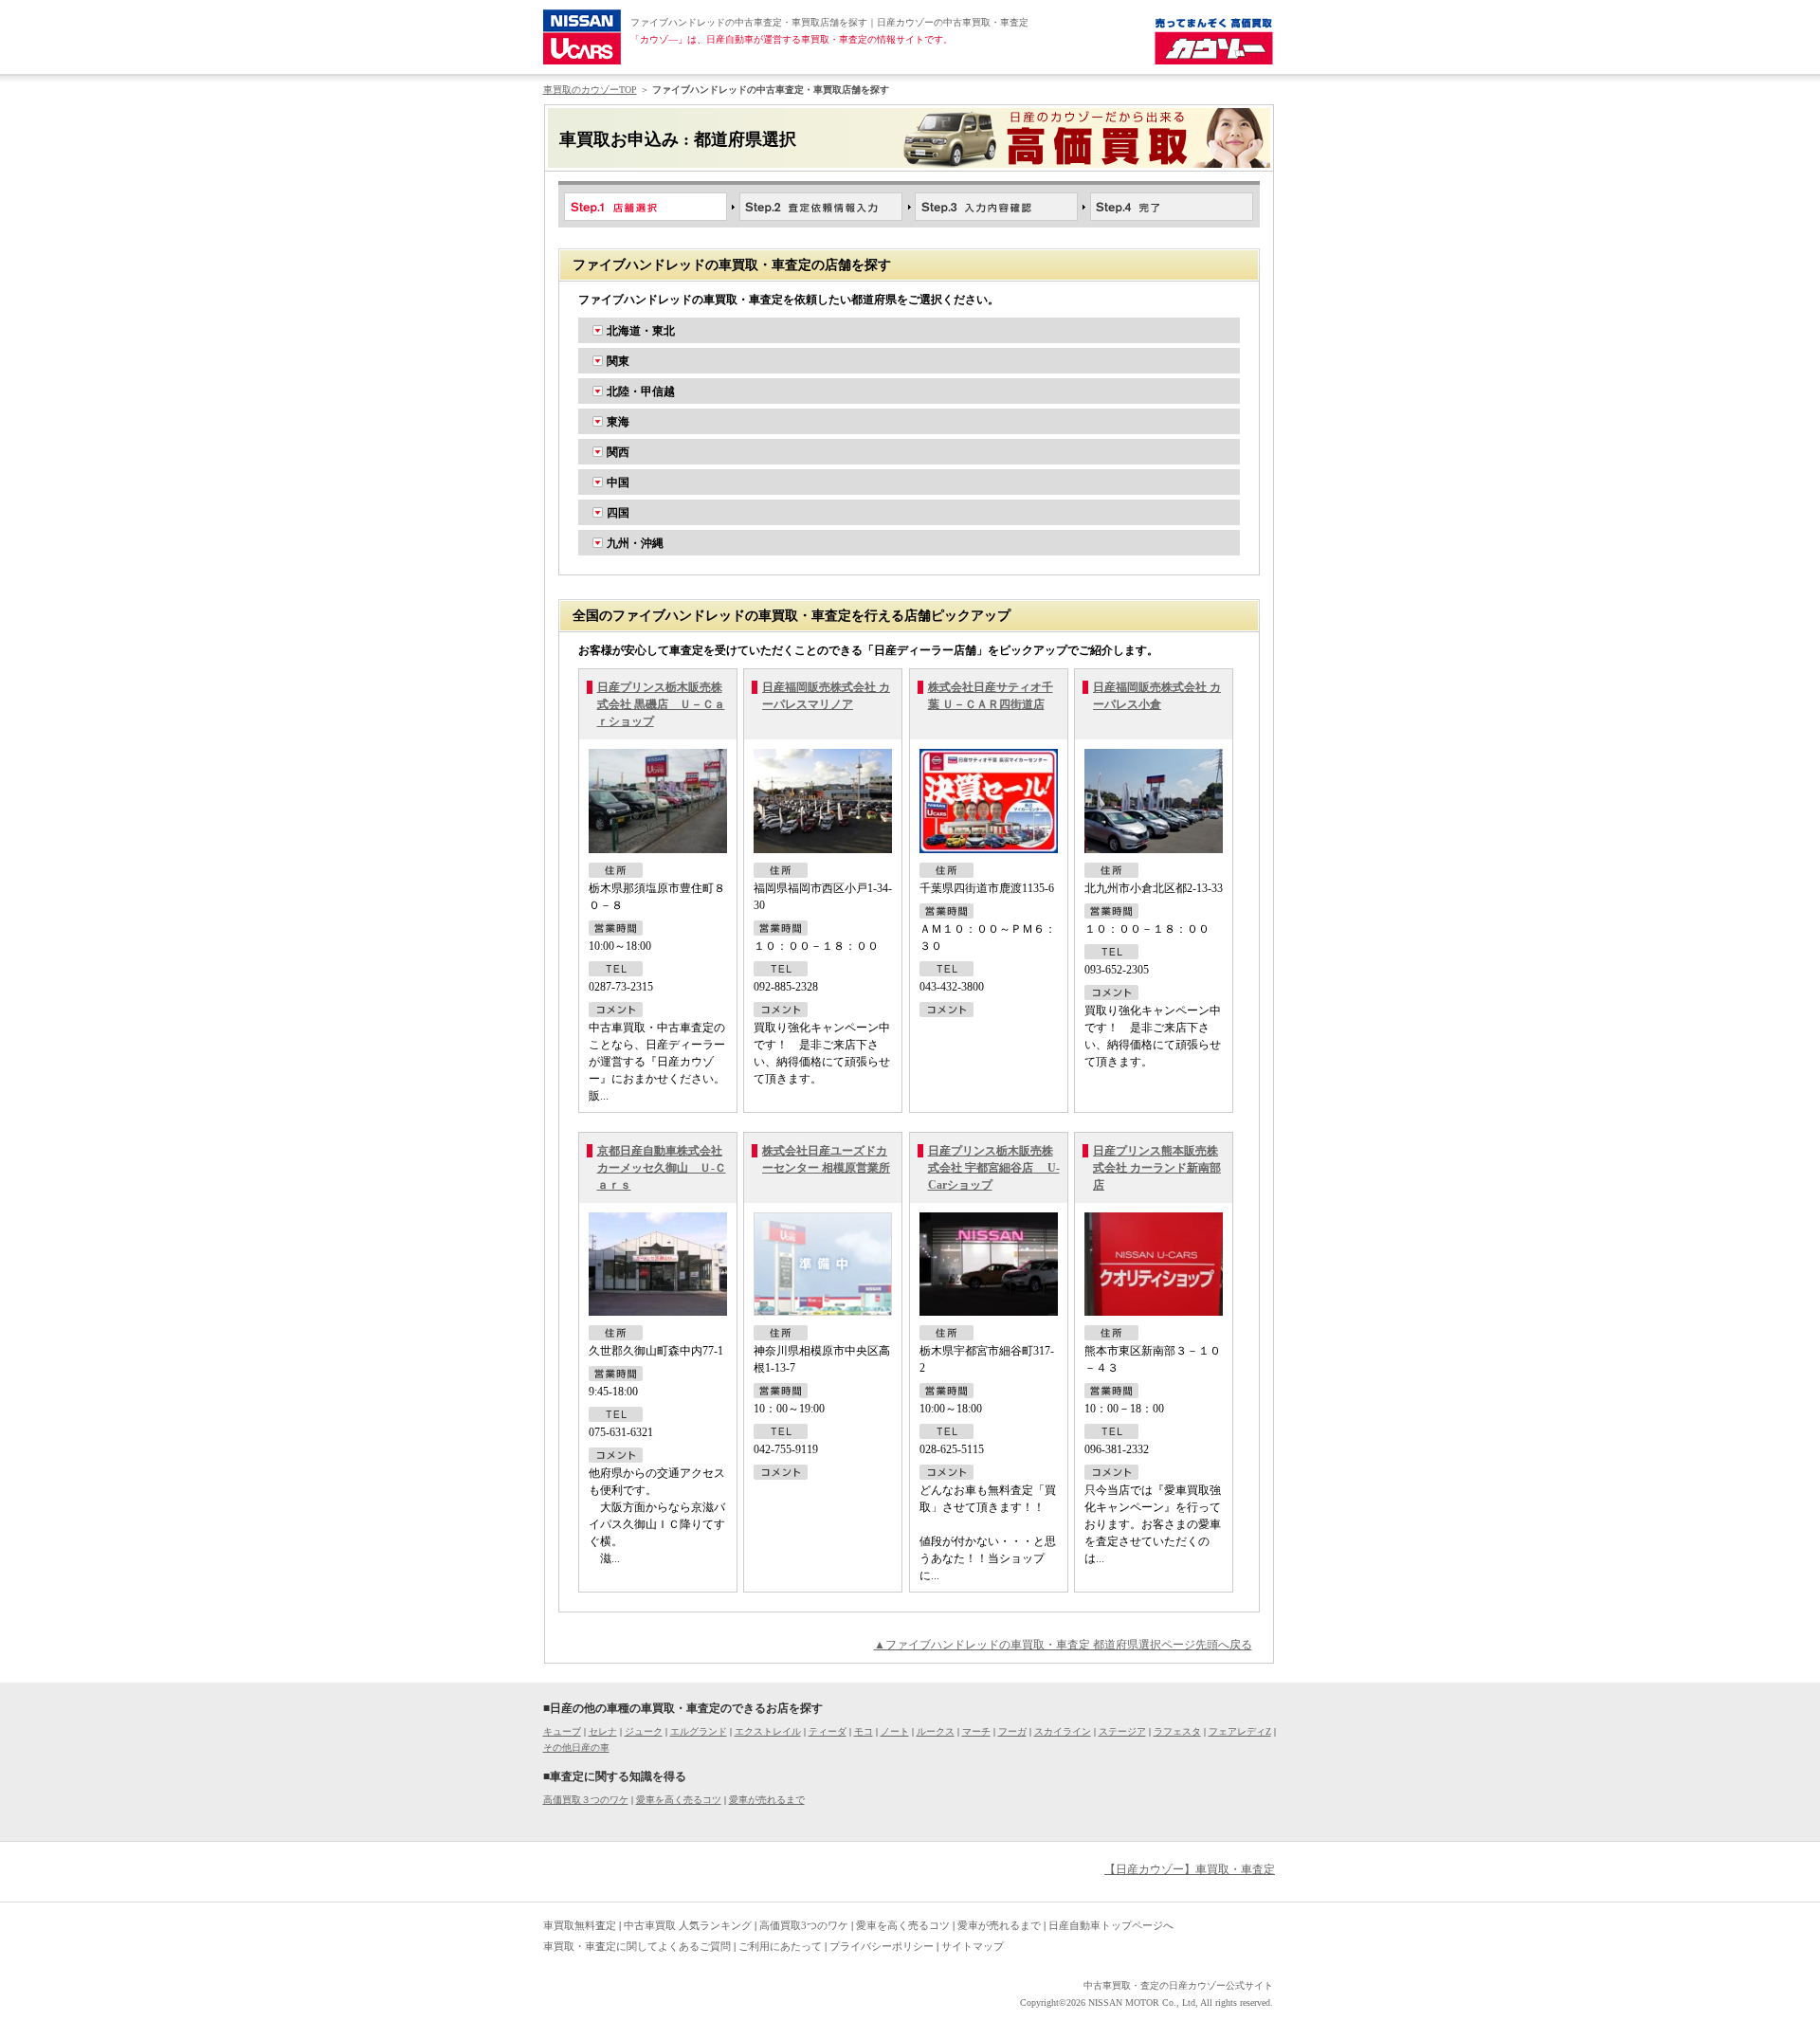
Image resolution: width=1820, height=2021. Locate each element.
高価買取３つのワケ (586, 1800)
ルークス (936, 1731)
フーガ (1012, 1731)
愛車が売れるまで (767, 1800)
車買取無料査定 (580, 1925)
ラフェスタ (1177, 1731)
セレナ (603, 1731)
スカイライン (1063, 1731)
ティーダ (828, 1731)
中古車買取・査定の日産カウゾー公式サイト (1178, 1985)
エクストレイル (768, 1731)
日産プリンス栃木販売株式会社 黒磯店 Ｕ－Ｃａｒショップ (661, 704)
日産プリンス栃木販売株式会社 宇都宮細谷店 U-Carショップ (994, 1168)
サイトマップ (973, 1946)
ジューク (644, 1731)
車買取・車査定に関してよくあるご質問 (637, 1946)
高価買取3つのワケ (804, 1925)
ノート (895, 1731)
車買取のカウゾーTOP (590, 90)
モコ (864, 1731)
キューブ (562, 1731)
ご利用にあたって (780, 1946)
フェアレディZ (1240, 1731)
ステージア (1122, 1731)
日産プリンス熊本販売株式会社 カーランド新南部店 (1157, 1168)
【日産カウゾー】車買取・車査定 (1190, 1869)
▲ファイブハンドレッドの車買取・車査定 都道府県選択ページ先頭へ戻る (1063, 1645)
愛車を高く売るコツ (679, 1800)
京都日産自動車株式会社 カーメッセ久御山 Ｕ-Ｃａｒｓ (662, 1168)
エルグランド (699, 1731)
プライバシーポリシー (882, 1946)
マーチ (976, 1731)
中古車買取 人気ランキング (688, 1925)
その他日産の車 (576, 1748)
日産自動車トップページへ (1111, 1925)
